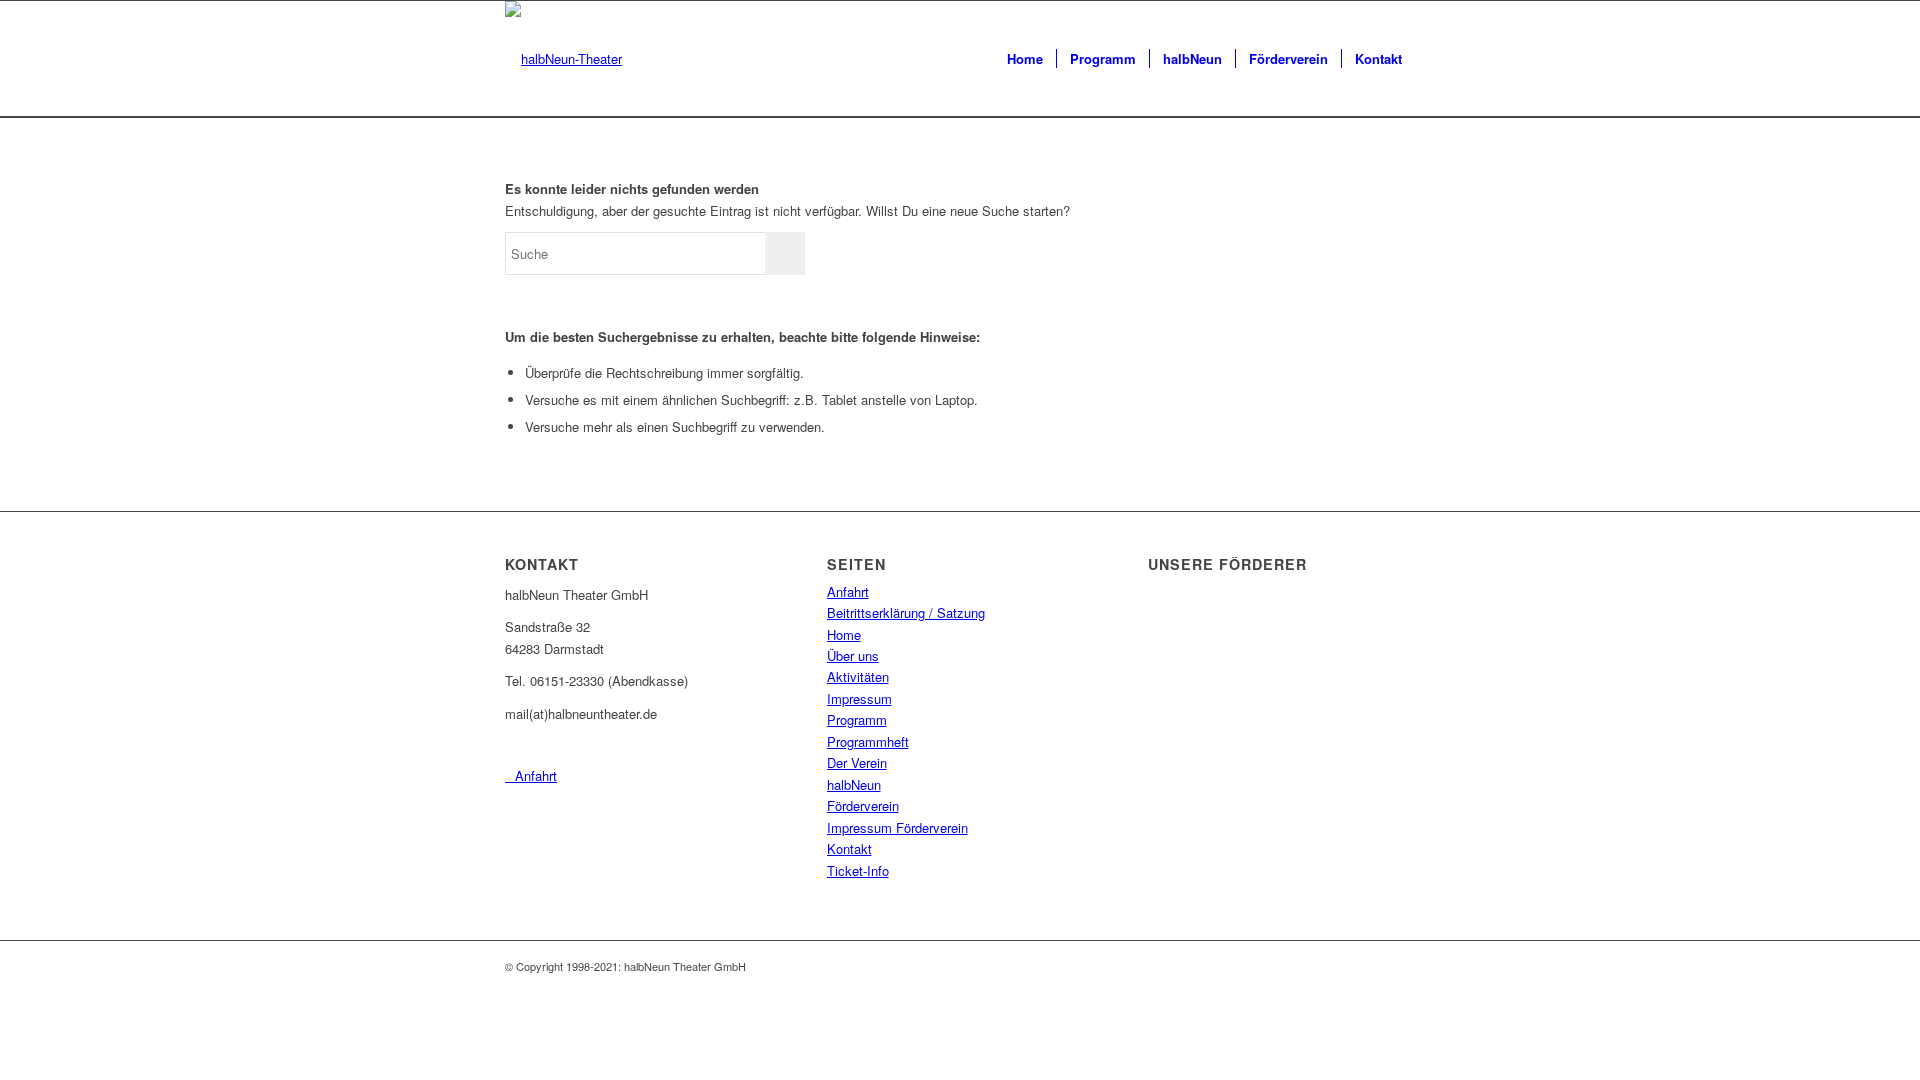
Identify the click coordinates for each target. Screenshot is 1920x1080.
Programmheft (868, 741)
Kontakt (849, 848)
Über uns (853, 655)
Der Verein (857, 762)
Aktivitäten (858, 676)
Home (844, 634)
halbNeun (854, 784)
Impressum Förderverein (897, 827)
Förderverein (863, 805)
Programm (857, 719)
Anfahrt (848, 591)
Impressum (859, 698)
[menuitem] (1025, 59)
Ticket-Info (858, 870)
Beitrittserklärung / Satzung (906, 612)
